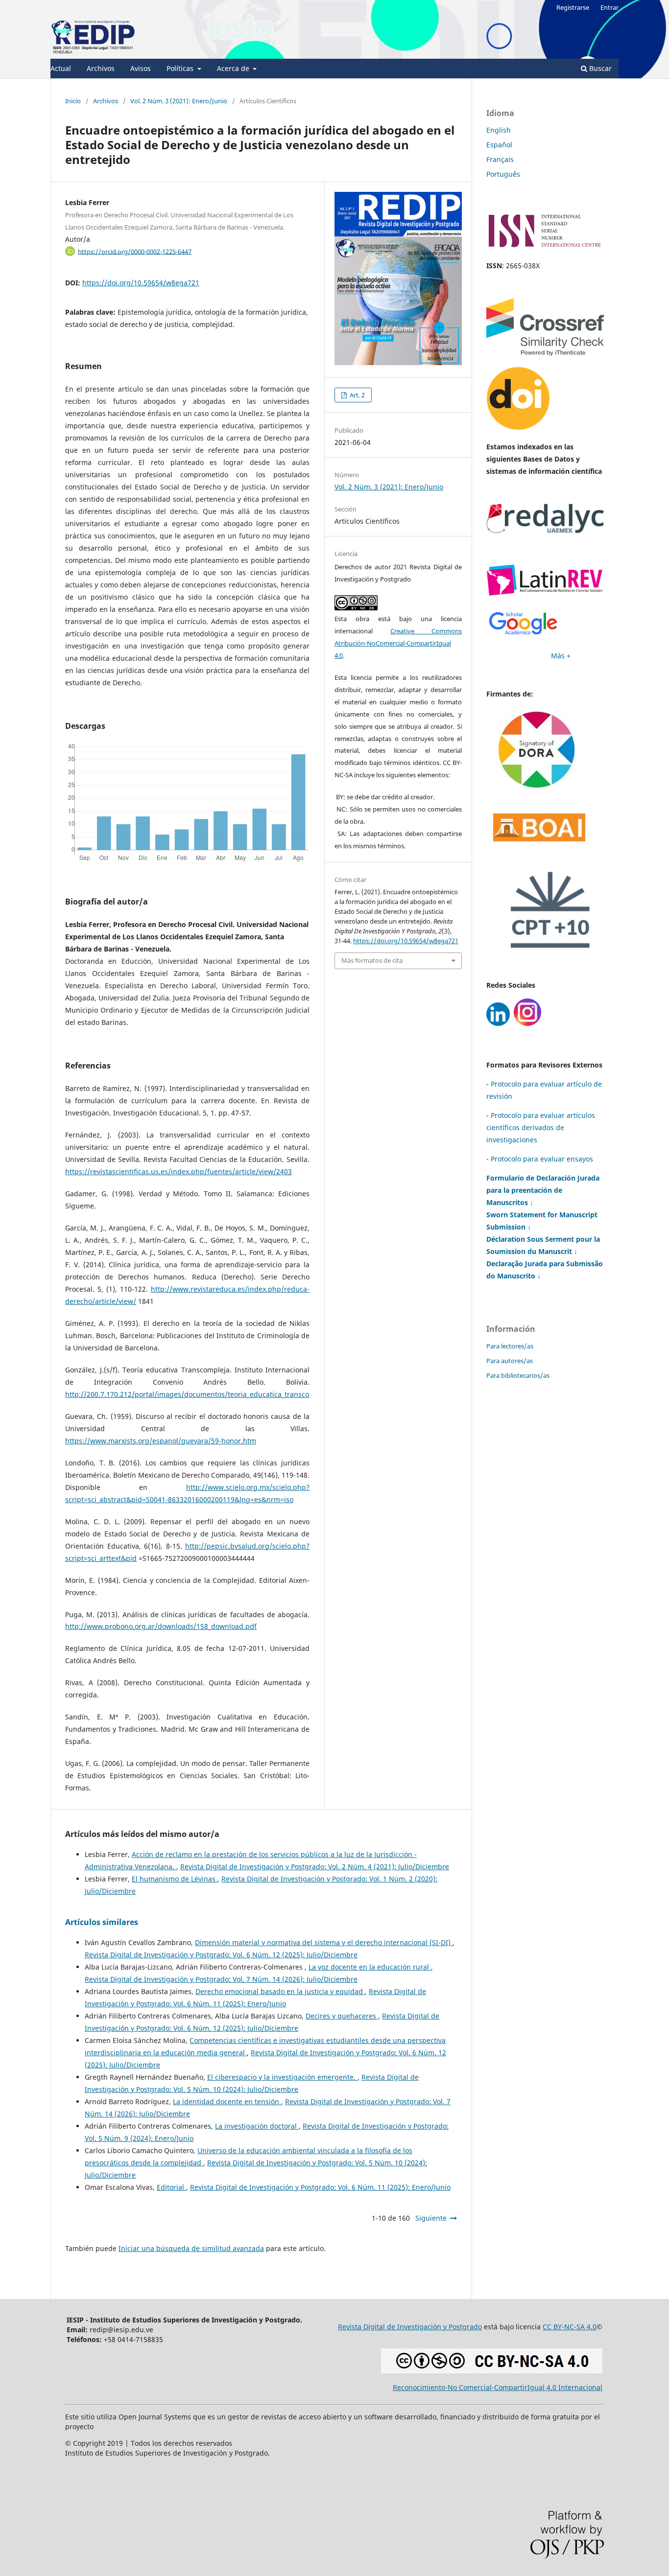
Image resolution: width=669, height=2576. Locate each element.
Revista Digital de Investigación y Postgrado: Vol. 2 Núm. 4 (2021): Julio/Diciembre (315, 1867)
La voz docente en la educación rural (370, 1967)
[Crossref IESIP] (545, 353)
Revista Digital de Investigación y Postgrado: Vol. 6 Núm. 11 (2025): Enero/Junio (320, 2187)
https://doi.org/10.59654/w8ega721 (141, 283)
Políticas (181, 68)
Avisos (141, 68)
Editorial (171, 2187)
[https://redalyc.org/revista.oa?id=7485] (545, 530)
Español (499, 145)
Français (500, 159)
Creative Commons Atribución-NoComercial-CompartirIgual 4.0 (398, 643)
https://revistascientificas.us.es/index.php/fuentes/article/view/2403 (179, 1172)
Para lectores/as (510, 1346)
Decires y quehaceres (342, 2016)
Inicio (73, 101)
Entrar (609, 7)
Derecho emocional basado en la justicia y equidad (280, 1991)
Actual (61, 68)
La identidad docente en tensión (227, 2101)
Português (503, 174)
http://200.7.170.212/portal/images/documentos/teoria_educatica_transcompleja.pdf (205, 1394)
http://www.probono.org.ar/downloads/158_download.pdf (161, 1626)
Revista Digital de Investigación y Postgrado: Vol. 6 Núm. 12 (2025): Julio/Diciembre (221, 1955)
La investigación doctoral (257, 2126)
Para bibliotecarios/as (518, 1375)
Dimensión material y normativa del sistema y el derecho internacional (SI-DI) (324, 1942)
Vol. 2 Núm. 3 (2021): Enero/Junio (179, 101)
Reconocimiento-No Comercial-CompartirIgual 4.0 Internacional (498, 2387)
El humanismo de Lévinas (175, 1879)
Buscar (599, 68)
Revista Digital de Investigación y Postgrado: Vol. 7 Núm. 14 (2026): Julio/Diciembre (221, 1979)
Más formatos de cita (372, 960)
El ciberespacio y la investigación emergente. (282, 2077)
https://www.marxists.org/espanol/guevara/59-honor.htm (161, 1441)
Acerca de (234, 68)
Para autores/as (510, 1361)
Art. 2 (357, 395)
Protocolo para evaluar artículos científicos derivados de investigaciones (541, 1127)
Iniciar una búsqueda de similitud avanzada (191, 2248)
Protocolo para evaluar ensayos (542, 1159)
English (499, 130)
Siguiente (431, 2218)
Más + (561, 656)
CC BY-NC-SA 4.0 (570, 2327)
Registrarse (573, 7)
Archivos (101, 68)
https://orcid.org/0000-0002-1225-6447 (135, 251)
